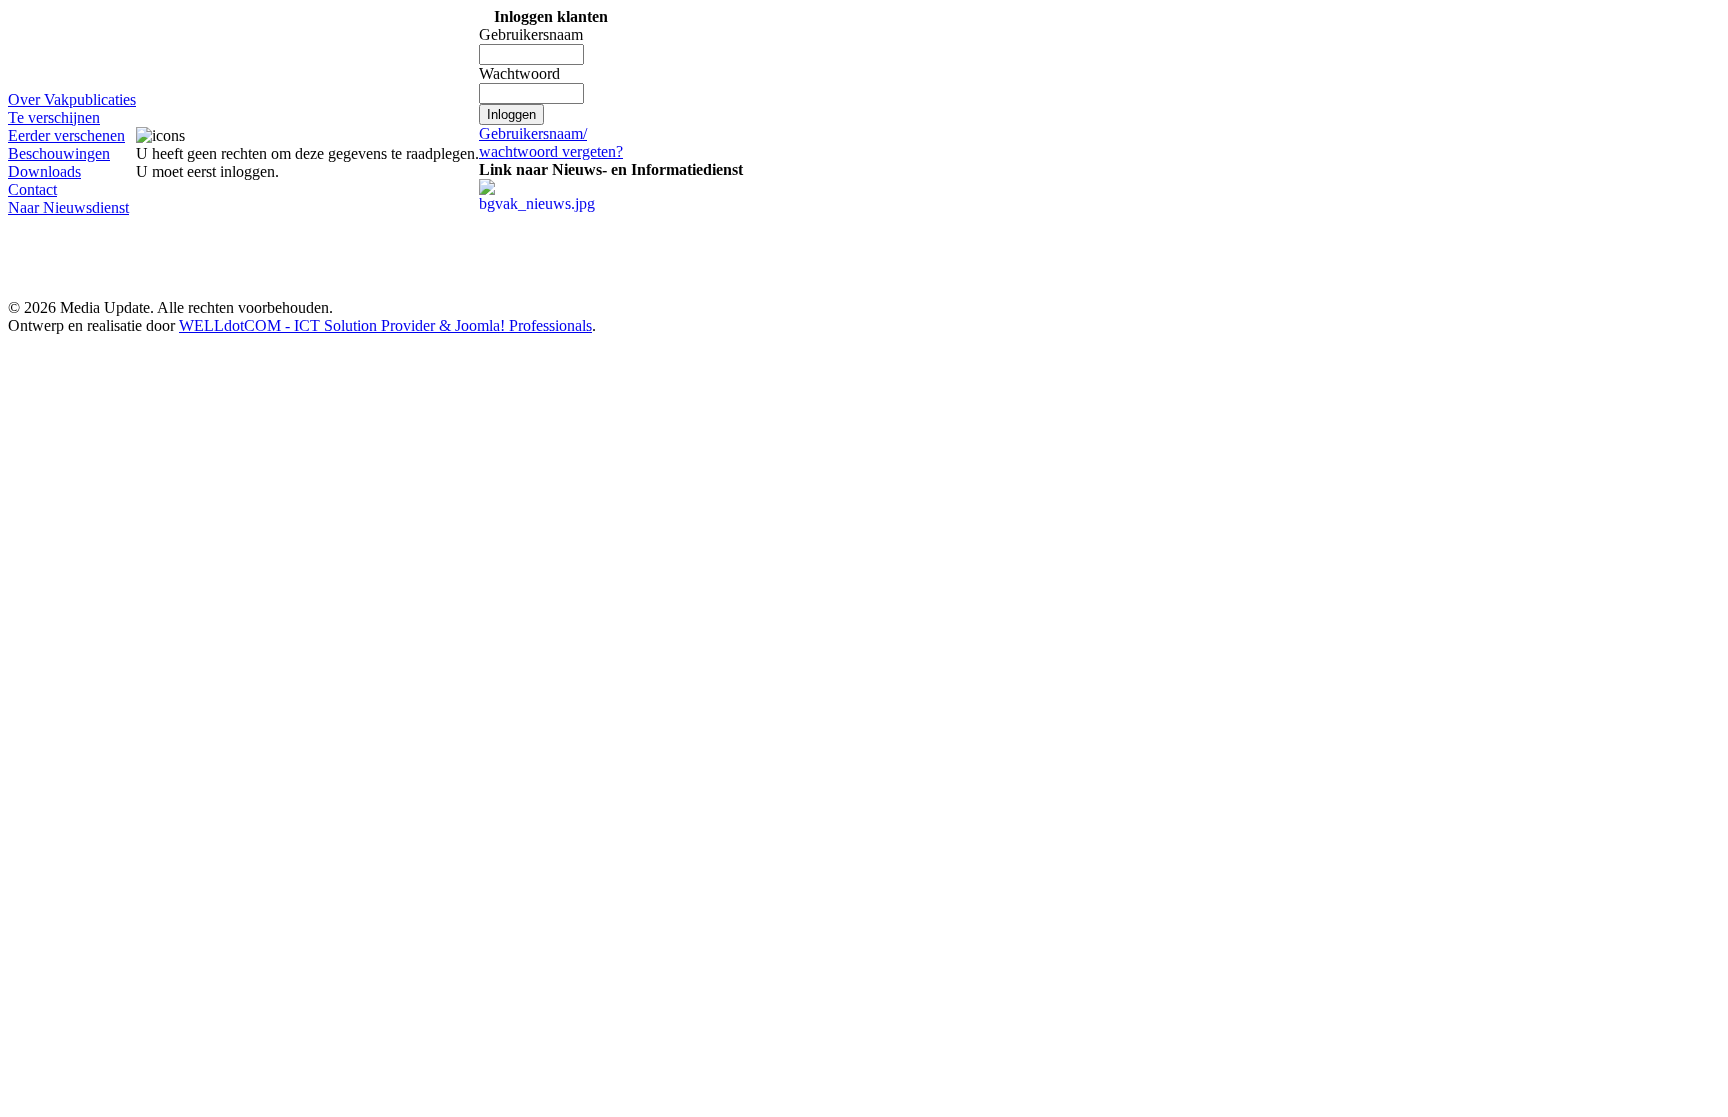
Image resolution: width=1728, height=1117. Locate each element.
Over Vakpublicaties (72, 99)
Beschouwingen (59, 153)
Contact (32, 189)
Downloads (44, 171)
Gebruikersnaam (531, 34)
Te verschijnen (54, 117)
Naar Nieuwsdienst (68, 207)
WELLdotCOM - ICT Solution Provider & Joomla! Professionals (385, 325)
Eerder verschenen (66, 135)
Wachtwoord (519, 73)
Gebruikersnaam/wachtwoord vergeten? (551, 142)
